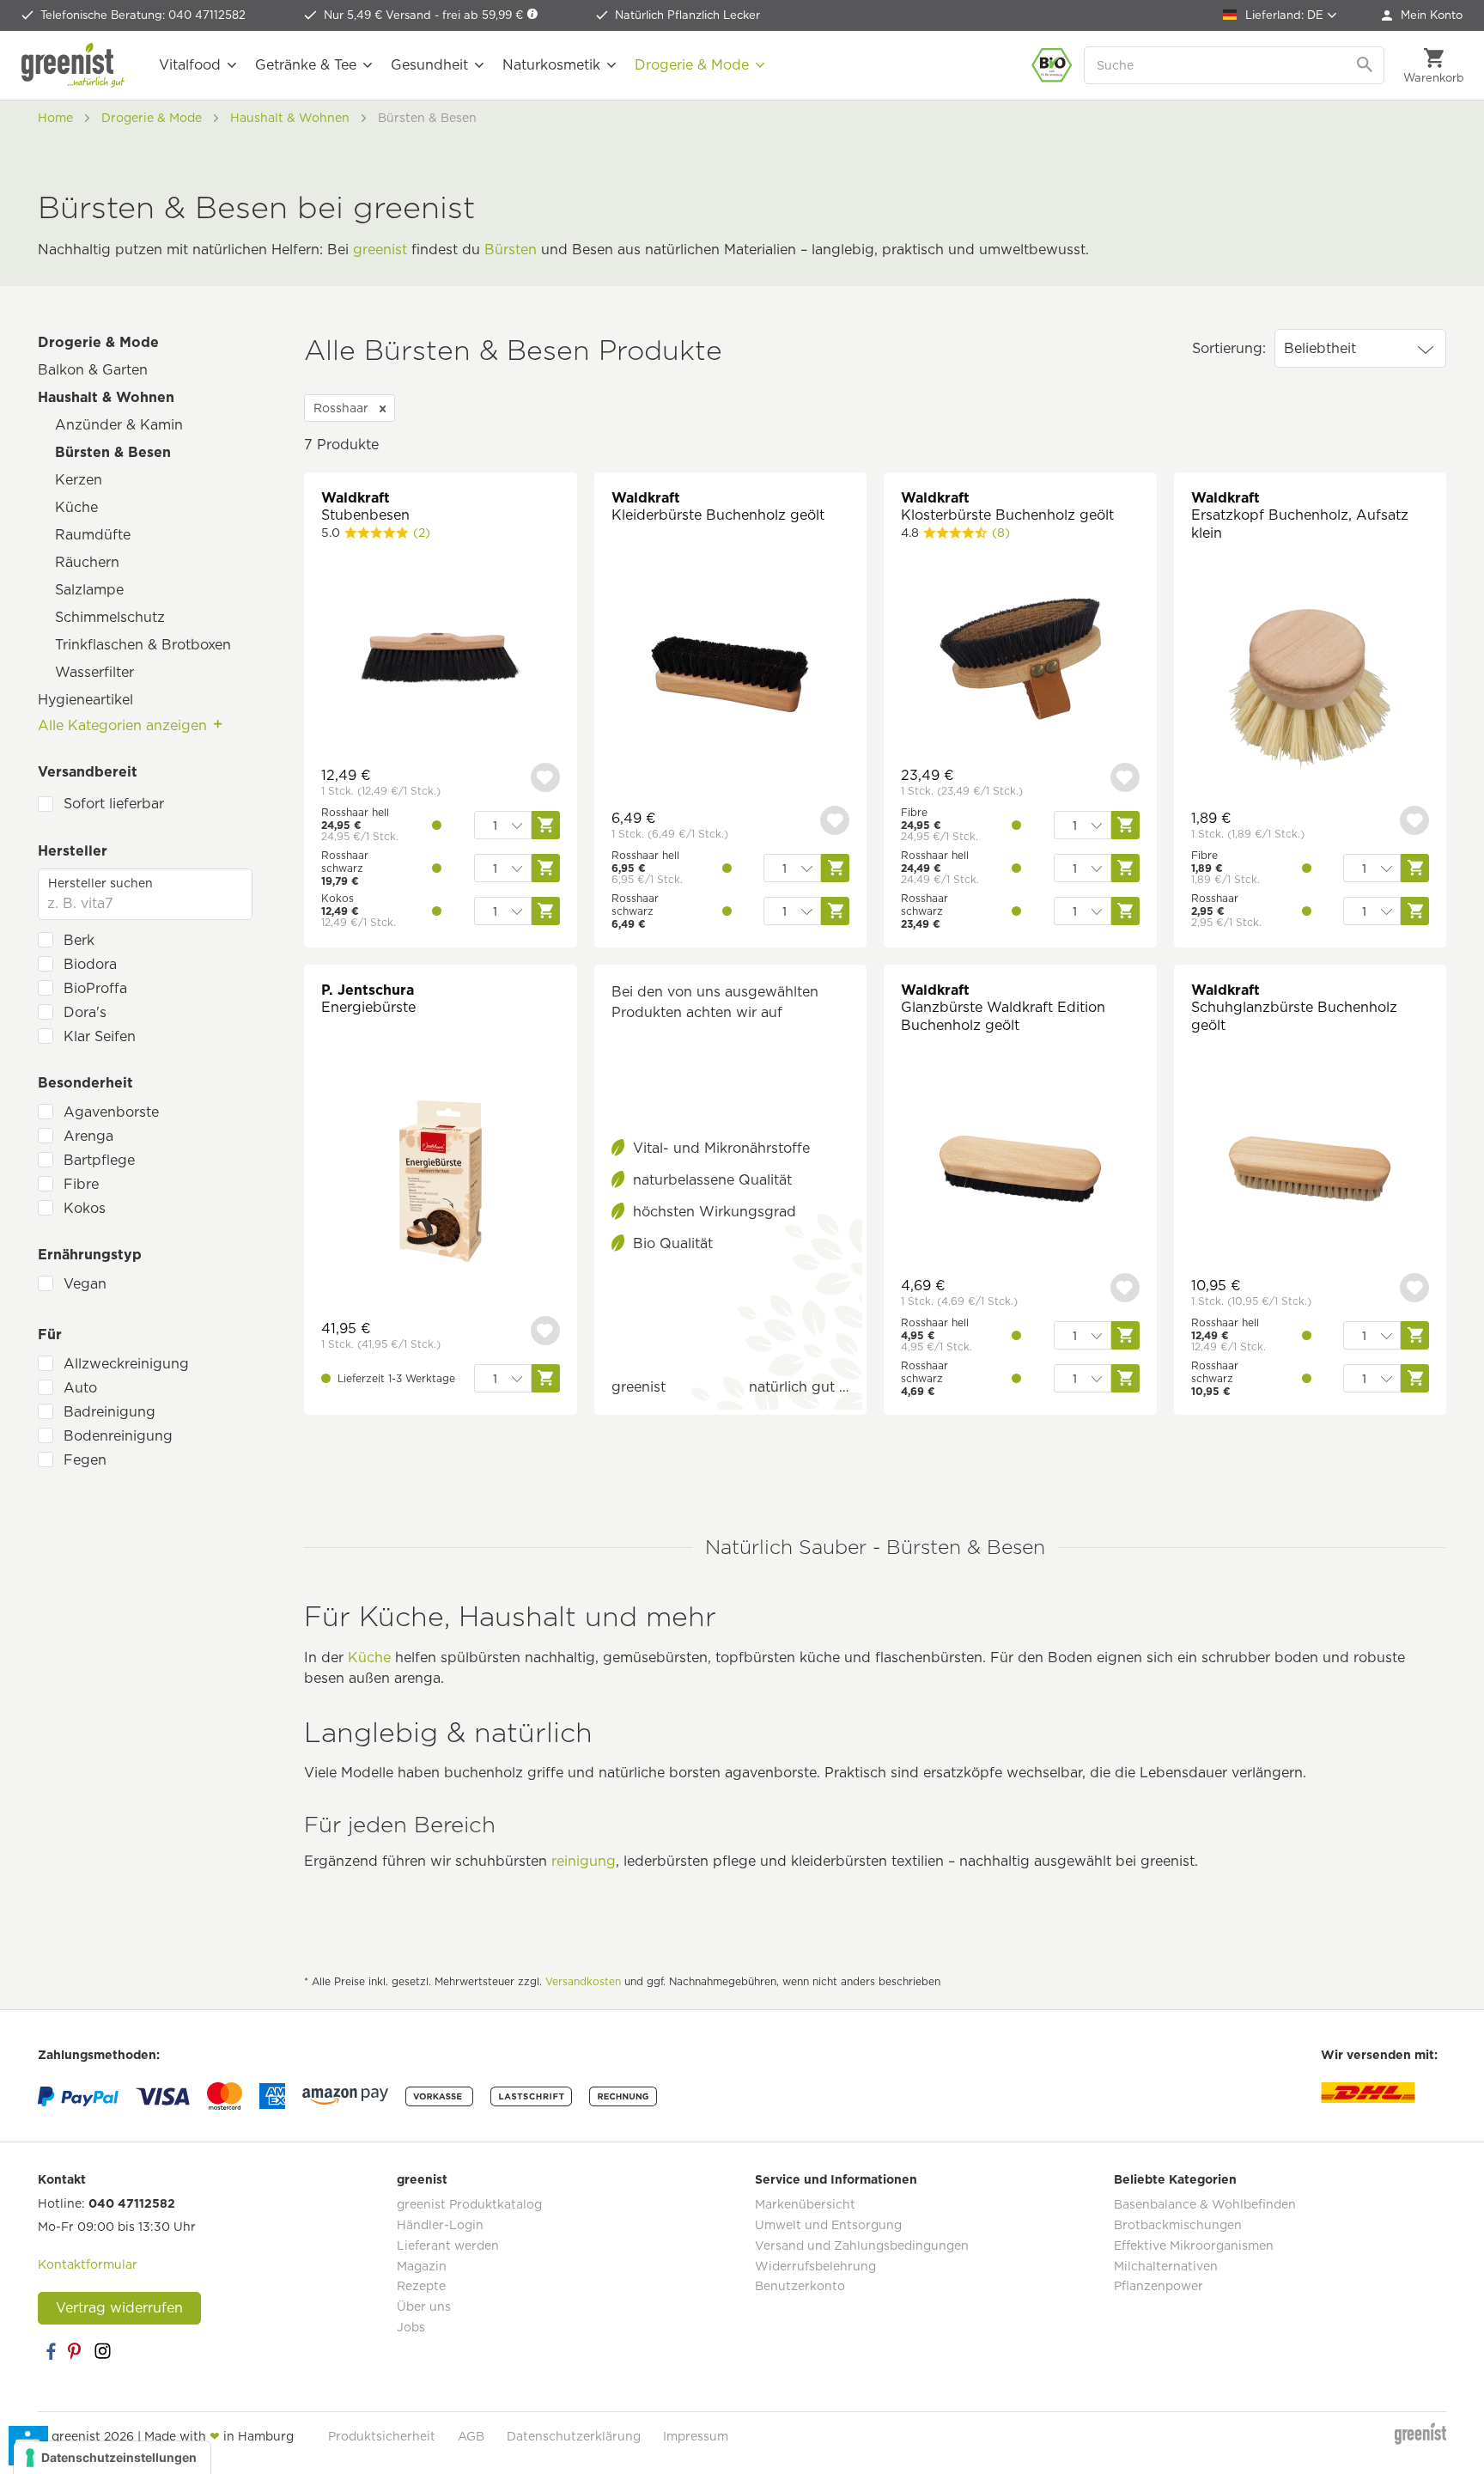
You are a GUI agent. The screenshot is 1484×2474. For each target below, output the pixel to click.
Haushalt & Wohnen (106, 397)
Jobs (411, 2327)
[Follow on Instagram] (102, 2351)
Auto (80, 1388)
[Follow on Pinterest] (76, 2351)
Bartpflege (99, 1160)
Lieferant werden (448, 2245)
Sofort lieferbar (114, 804)
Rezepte (421, 2286)
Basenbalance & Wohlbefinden (1205, 2204)
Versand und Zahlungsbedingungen (862, 2245)
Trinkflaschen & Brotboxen (143, 645)
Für (50, 1334)
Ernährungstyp (90, 1255)
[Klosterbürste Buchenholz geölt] (1020, 661)
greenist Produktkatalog (469, 2204)
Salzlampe (89, 590)
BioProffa (95, 988)
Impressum (696, 2436)
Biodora (90, 964)
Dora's (85, 1012)
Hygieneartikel (85, 700)
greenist (380, 250)
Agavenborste (111, 1112)
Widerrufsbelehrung (815, 2266)
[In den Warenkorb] (546, 1378)
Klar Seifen (100, 1036)
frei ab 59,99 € (484, 15)
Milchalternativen (1166, 2266)
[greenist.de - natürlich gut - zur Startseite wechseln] (73, 65)
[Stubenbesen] (441, 661)
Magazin (422, 2266)
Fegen (85, 1460)
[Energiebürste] (441, 1183)
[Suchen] (1366, 65)
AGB (471, 2436)
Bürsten (511, 250)
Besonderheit (85, 1083)
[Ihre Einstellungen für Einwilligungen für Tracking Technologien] (112, 2458)
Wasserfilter (94, 672)
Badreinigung (109, 1412)
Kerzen (79, 480)
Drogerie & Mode (98, 342)
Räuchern (87, 562)
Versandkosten (583, 1981)
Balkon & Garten (93, 370)
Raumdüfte (93, 535)
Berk (79, 940)
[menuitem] (1422, 15)
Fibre (81, 1184)
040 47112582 (132, 2203)
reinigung (584, 1861)
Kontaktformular (88, 2264)
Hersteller (73, 851)
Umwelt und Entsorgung (828, 2225)
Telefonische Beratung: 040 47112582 (143, 15)
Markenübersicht (805, 2204)
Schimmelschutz (110, 617)
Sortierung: (1229, 348)
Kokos (85, 1208)
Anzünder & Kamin (119, 425)
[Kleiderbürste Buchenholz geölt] (731, 682)
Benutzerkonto (800, 2286)
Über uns (424, 2306)
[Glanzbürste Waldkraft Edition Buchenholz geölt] (1020, 1171)
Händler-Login (440, 2225)
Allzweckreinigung (126, 1364)
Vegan (85, 1284)
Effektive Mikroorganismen (1194, 2245)
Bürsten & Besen (113, 452)
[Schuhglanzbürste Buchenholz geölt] (1311, 1171)
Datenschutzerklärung (574, 2436)
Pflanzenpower (1159, 2286)
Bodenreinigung (118, 1436)
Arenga (88, 1136)
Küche (76, 507)
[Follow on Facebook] (51, 2351)
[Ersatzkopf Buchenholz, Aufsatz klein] (1311, 691)
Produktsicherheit (382, 2436)
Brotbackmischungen (1178, 2225)
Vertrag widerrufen (119, 2308)
